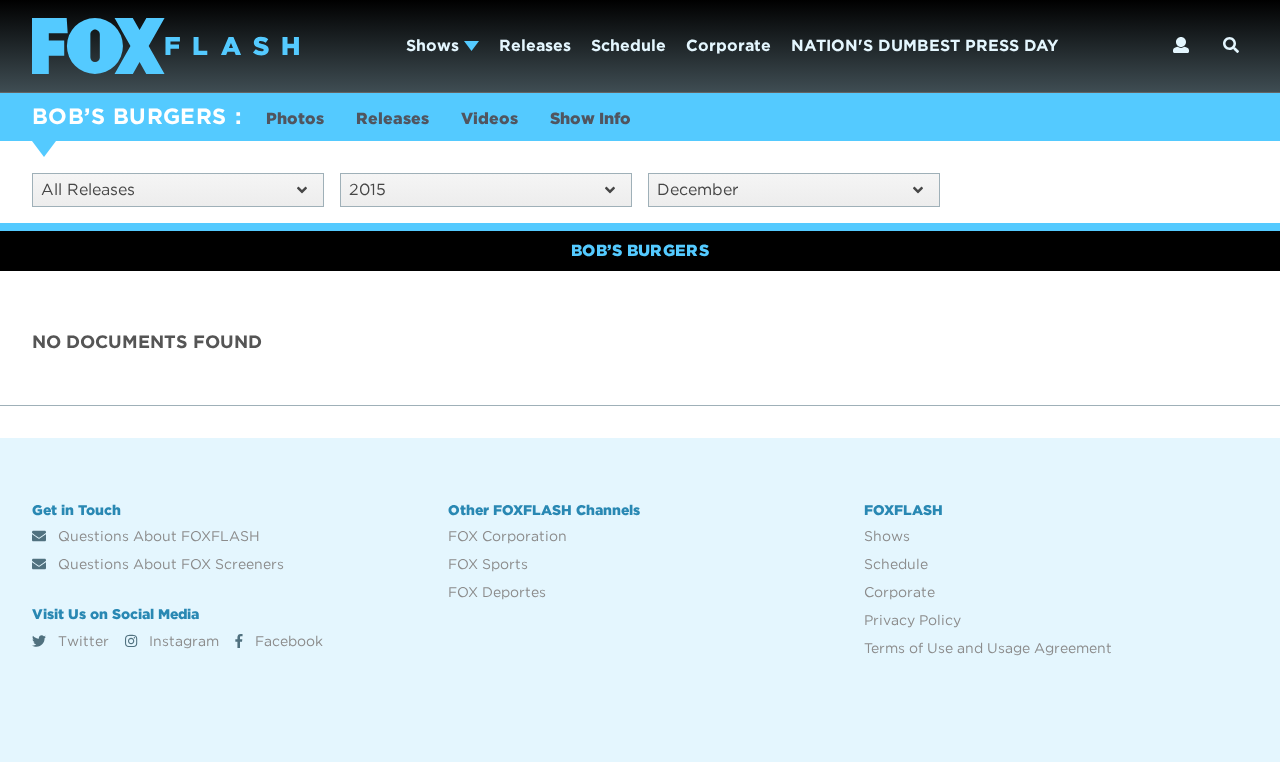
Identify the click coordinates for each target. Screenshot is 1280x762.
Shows (435, 45)
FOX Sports (488, 564)
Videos (489, 118)
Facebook (287, 641)
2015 (367, 189)
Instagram (182, 641)
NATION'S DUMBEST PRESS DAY (924, 45)
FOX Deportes (497, 592)
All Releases (88, 189)
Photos (295, 118)
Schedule (628, 45)
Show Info (590, 118)
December (697, 189)
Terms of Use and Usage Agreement (988, 648)
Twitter (81, 641)
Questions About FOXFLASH (157, 536)
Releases (535, 45)
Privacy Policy (912, 620)
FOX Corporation (507, 536)
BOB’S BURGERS (129, 116)
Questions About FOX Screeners (169, 564)
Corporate (728, 45)
